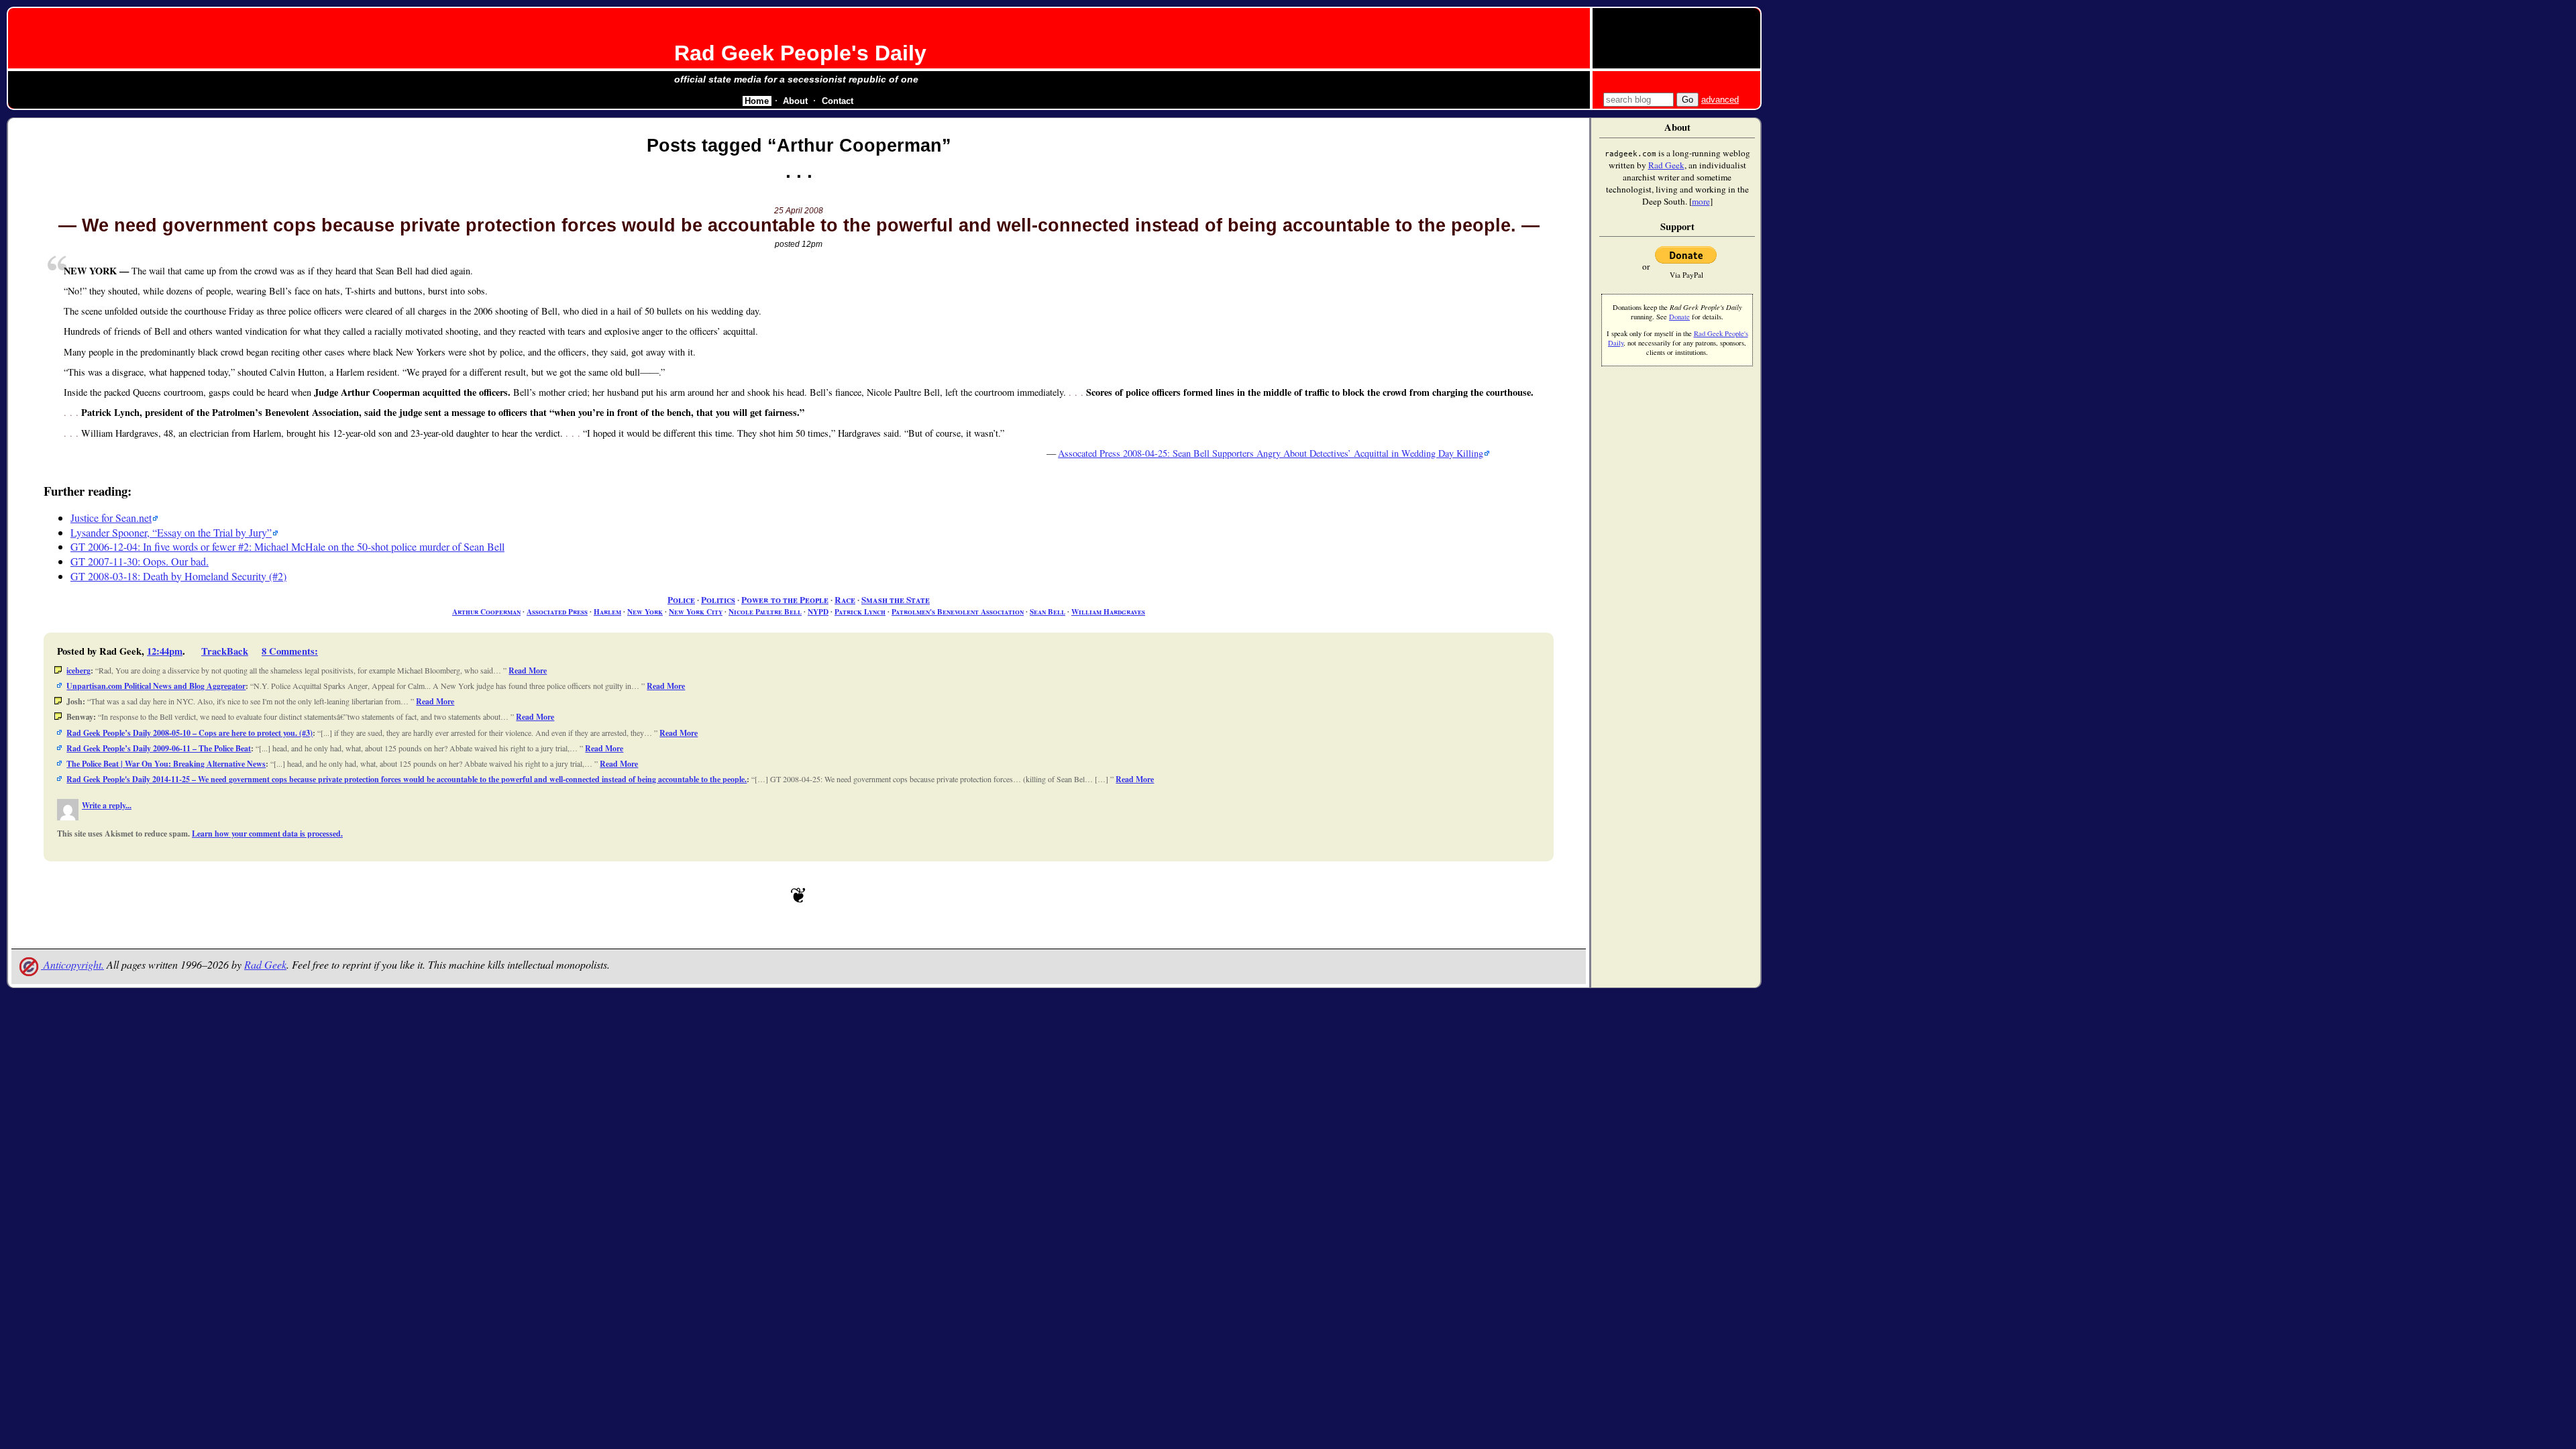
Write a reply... (107, 805)
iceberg (78, 670)
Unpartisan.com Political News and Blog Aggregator (156, 686)
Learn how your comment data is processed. (267, 834)
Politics (718, 600)
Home (757, 101)
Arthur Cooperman (486, 611)
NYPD (818, 611)
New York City (696, 611)
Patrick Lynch (860, 611)
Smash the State (896, 600)
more (1701, 201)
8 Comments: (290, 651)
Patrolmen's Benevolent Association (958, 611)
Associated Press (557, 611)
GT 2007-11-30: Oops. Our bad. (140, 561)
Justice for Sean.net (111, 518)
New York (645, 611)
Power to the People (785, 600)
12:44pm (165, 651)
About (795, 101)
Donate (1679, 317)
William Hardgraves (1108, 611)
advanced (1720, 100)
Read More (528, 670)
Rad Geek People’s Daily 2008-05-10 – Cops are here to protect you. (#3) (190, 733)
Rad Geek (265, 964)
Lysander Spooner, (169, 532)
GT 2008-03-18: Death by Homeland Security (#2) (178, 576)
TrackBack (225, 651)
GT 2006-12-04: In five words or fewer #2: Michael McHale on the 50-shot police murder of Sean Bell (287, 546)
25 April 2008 (799, 211)
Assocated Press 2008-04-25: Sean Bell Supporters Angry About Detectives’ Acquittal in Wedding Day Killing (1271, 453)
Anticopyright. (72, 964)
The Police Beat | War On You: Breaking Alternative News (166, 764)
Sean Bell (1048, 611)
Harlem (607, 611)
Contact (838, 101)
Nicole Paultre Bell (765, 611)
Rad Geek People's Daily (800, 53)
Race (845, 600)
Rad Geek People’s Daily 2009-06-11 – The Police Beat (159, 748)
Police (681, 600)
